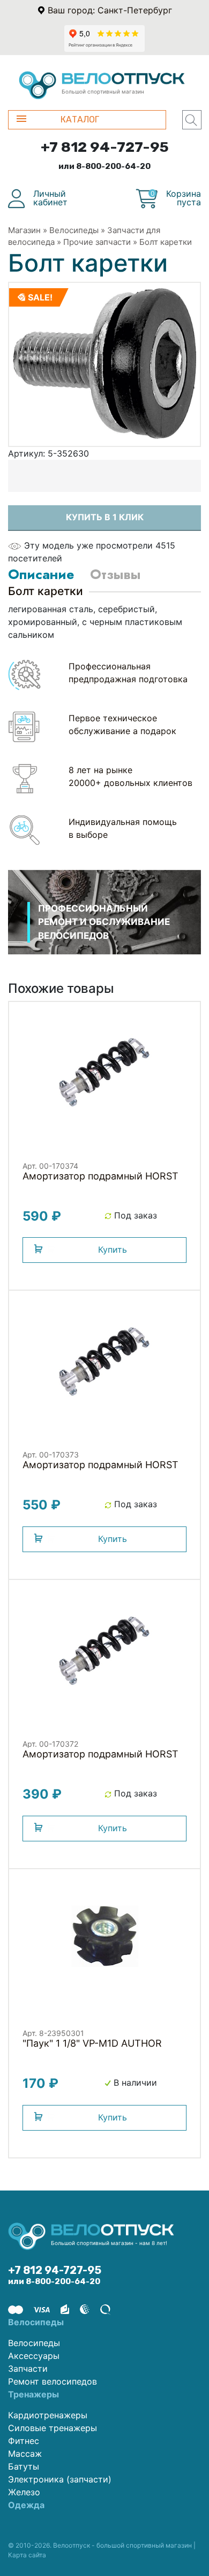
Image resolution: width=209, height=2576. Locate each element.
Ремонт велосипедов (53, 2381)
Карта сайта (27, 2555)
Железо (24, 2492)
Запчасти (28, 2369)
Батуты (24, 2466)
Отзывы (115, 574)
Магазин (24, 230)
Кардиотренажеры (48, 2415)
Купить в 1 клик (105, 517)
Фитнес (24, 2441)
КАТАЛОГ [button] (80, 119)
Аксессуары (34, 2356)
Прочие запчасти (97, 242)
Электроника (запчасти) (60, 2479)
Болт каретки (166, 242)
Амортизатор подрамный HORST (100, 1176)
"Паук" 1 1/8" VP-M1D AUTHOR (92, 2043)
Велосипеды (74, 230)
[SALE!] (104, 364)
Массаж (25, 2454)
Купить (113, 1250)
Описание (41, 574)
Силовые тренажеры (53, 2428)
